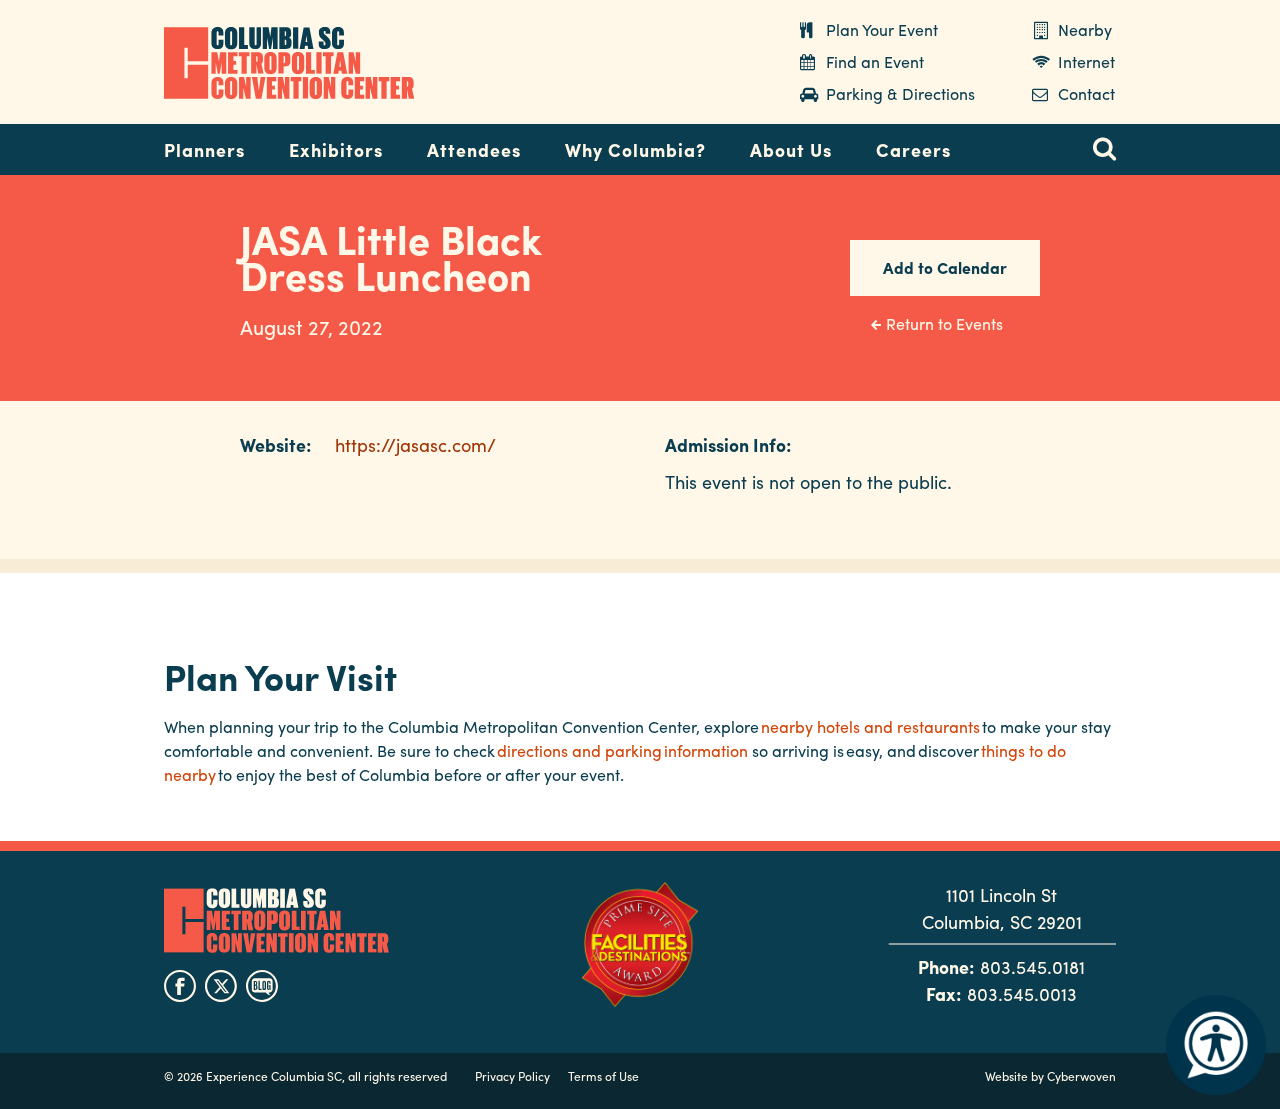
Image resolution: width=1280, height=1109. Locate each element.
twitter (221, 986)
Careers (913, 149)
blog (262, 986)
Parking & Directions (900, 93)
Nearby (1085, 29)
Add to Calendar (945, 267)
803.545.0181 (1032, 966)
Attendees (474, 149)
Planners (204, 149)
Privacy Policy (512, 1076)
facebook (180, 986)
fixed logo (99, 144)
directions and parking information (622, 750)
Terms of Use (603, 1076)
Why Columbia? (635, 149)
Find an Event (875, 61)
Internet (1086, 61)
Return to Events (944, 323)
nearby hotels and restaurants (870, 726)
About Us (791, 149)
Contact (1086, 93)
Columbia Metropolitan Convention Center (289, 63)
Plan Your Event (882, 29)
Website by (1050, 1076)
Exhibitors (336, 149)
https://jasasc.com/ (415, 444)
